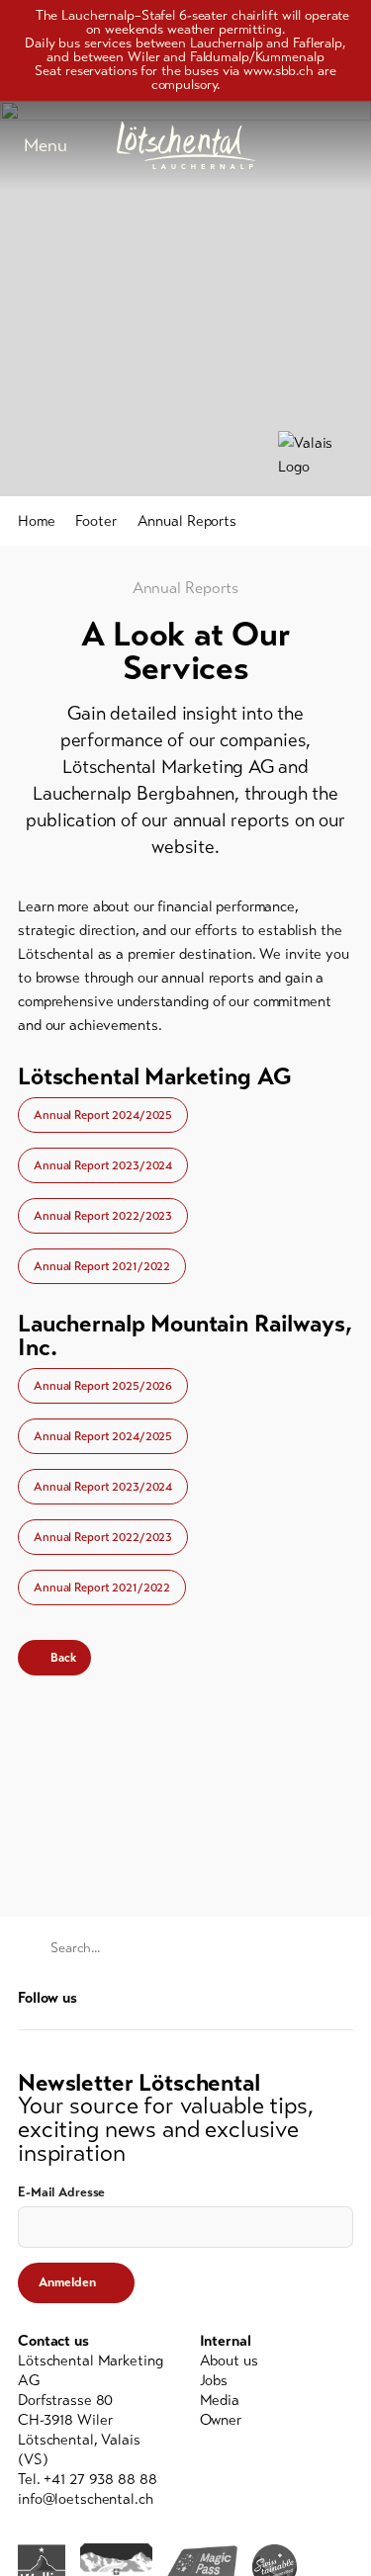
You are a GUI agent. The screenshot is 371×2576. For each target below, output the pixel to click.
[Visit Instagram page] (343, 1997)
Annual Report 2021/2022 (102, 1266)
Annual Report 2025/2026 (103, 1386)
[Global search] (343, 145)
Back (63, 1658)
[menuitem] (277, 2361)
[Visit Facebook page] (313, 1997)
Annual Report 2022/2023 (103, 1216)
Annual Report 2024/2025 (103, 1115)
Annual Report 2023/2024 (103, 1165)
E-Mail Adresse (61, 2192)
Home (37, 521)
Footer (95, 521)
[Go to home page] (186, 145)
